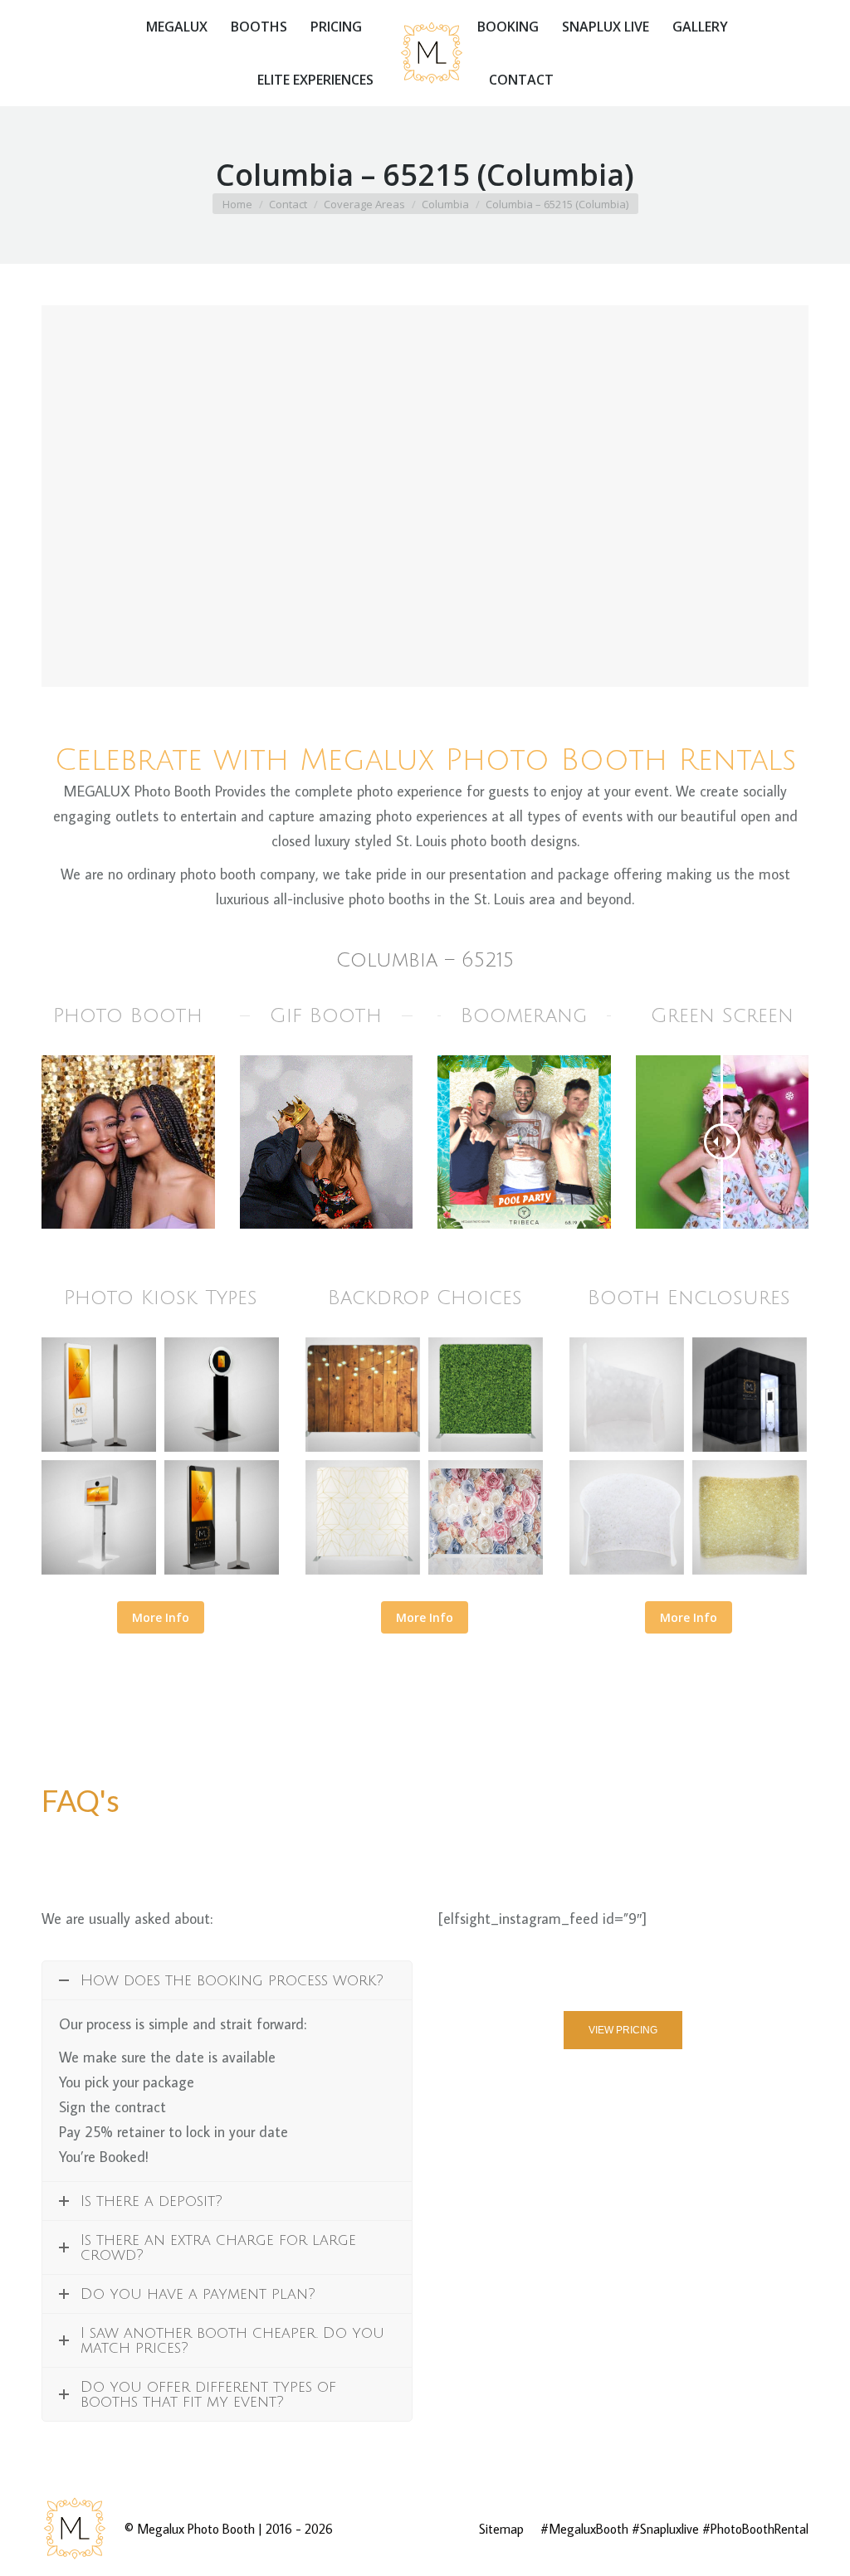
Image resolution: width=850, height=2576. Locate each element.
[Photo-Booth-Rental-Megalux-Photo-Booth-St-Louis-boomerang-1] (524, 1142)
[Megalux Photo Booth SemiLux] (627, 1395)
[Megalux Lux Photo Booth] (750, 1395)
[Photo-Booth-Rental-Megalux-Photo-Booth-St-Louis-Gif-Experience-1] (327, 1142)
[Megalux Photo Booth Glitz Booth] (750, 1517)
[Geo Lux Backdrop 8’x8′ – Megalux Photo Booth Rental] (363, 1517)
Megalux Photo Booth (196, 2529)
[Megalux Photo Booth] (99, 1395)
